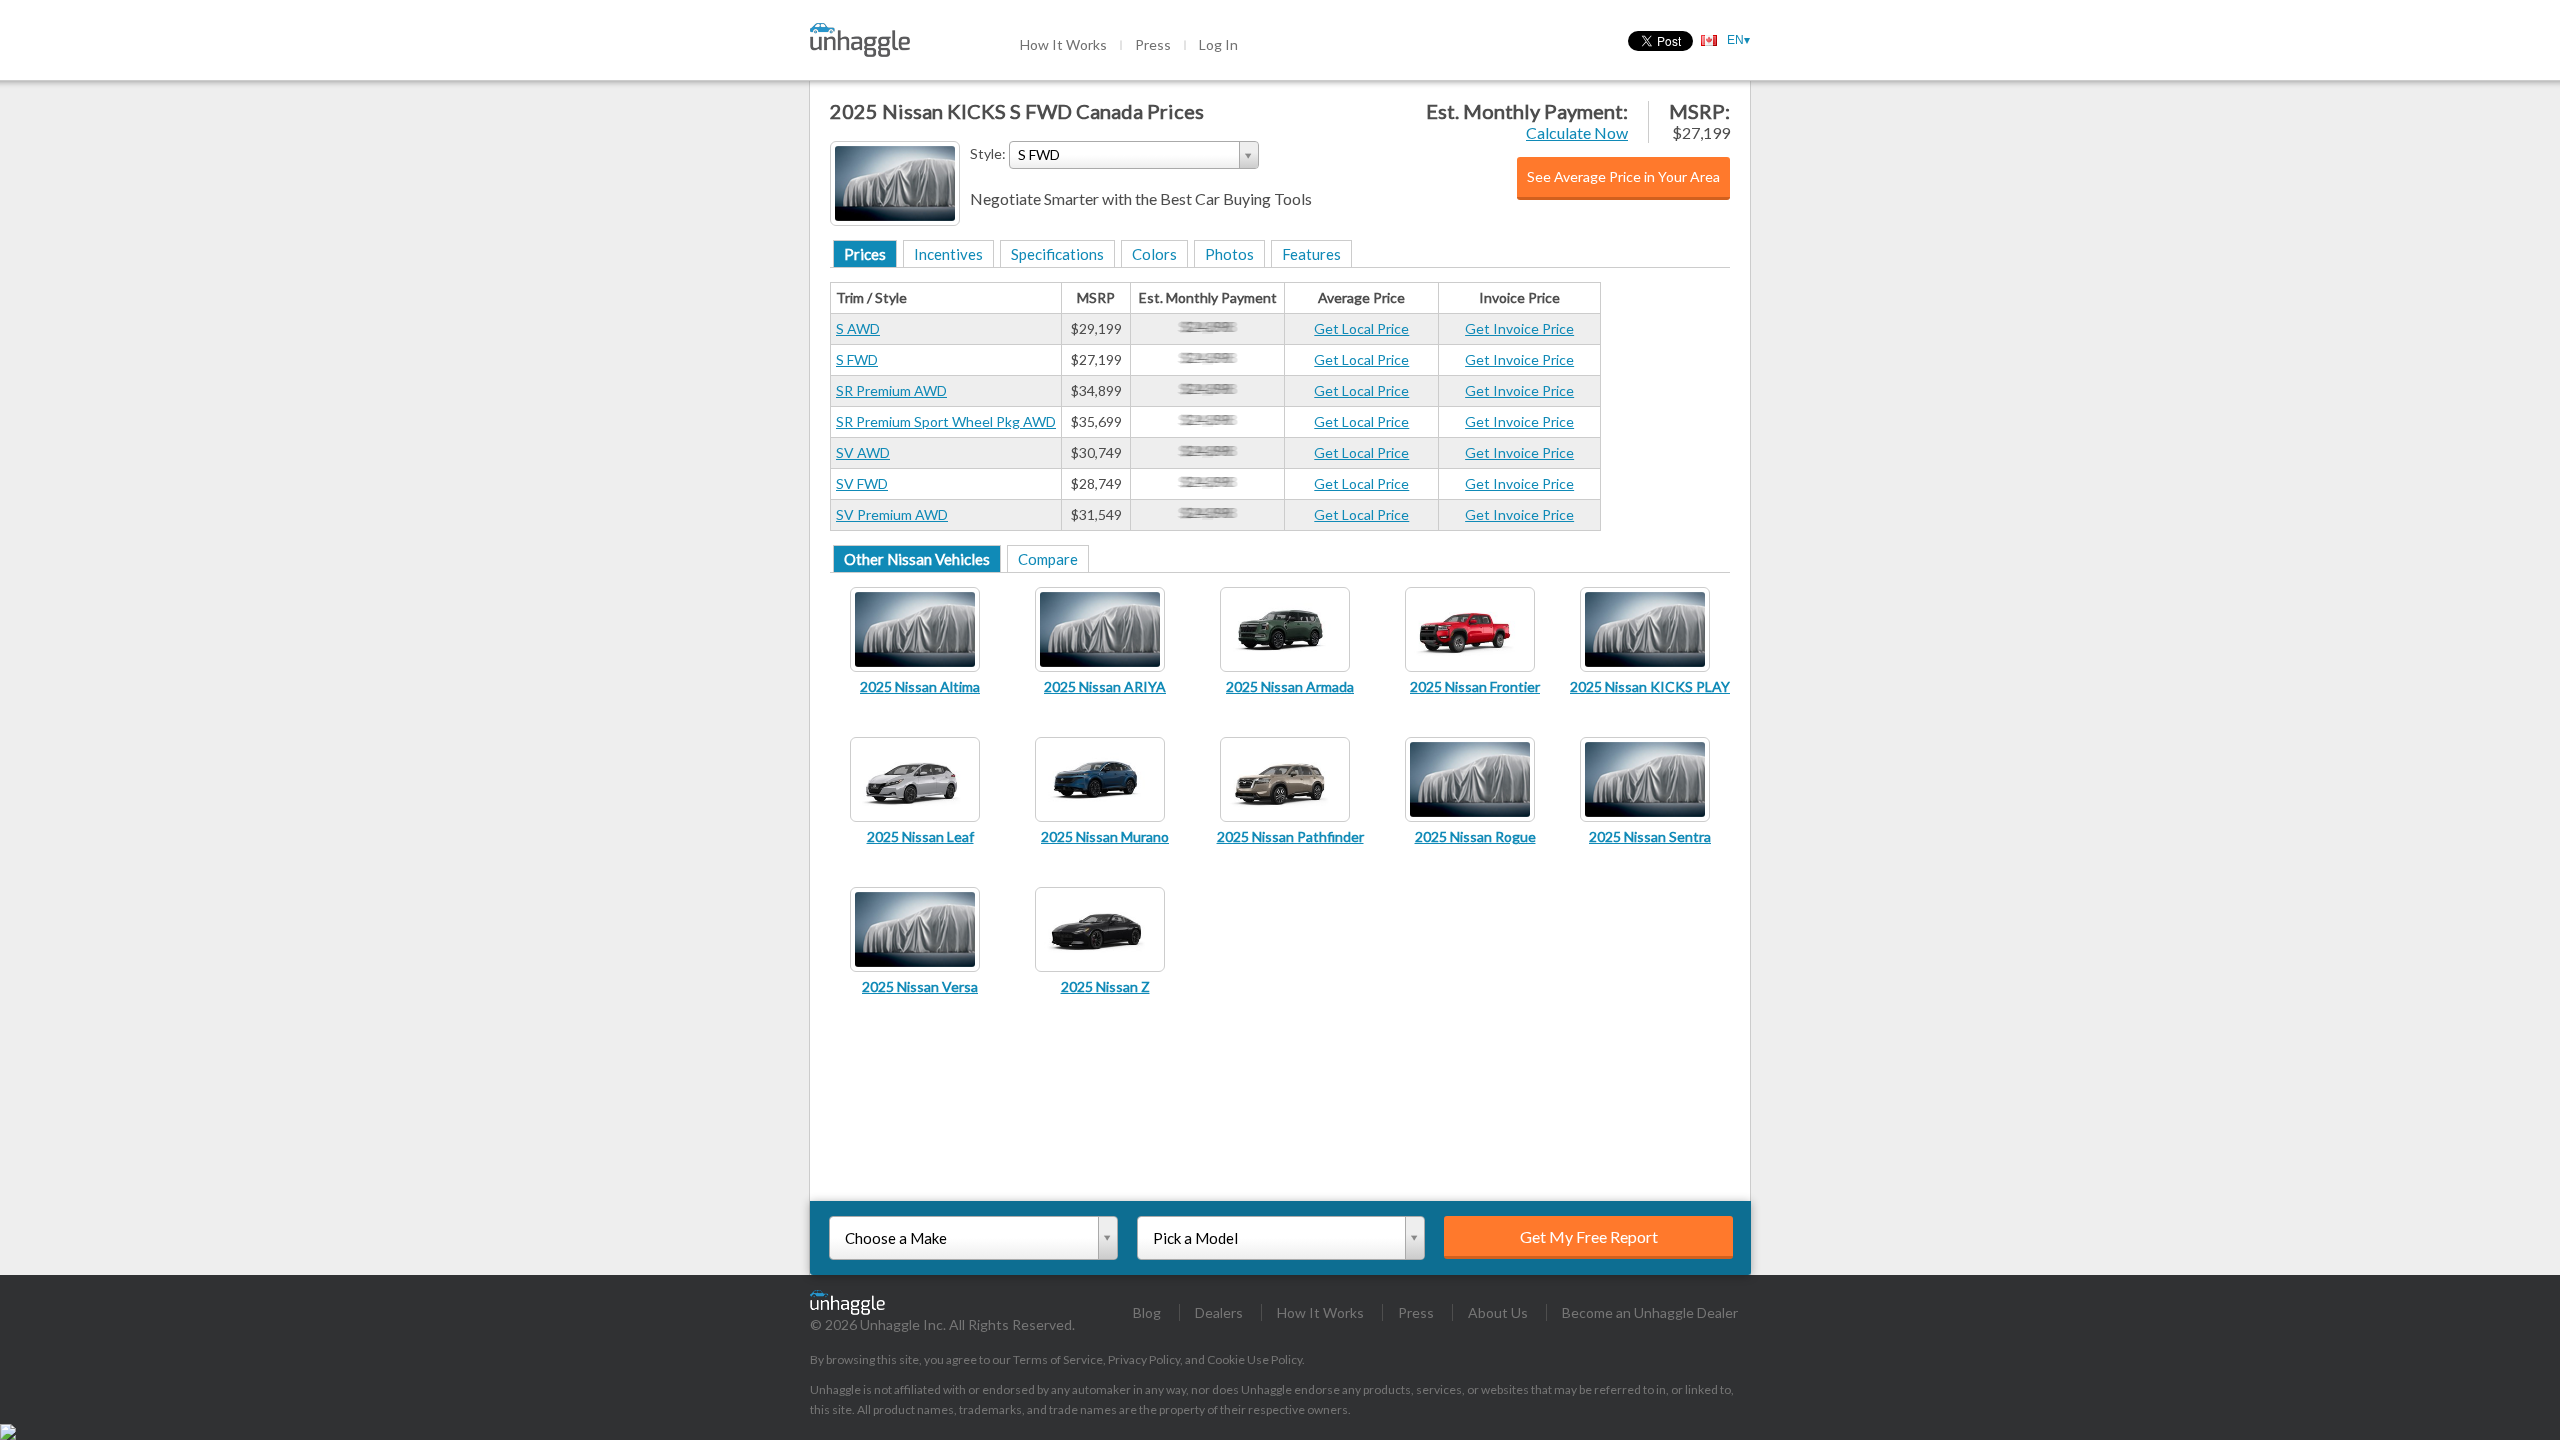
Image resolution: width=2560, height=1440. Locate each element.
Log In (1218, 44)
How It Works (1063, 44)
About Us (1498, 1312)
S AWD (858, 328)
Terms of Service (1058, 1359)
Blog (1147, 1312)
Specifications (1057, 254)
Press (1153, 44)
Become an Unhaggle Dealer (1650, 1312)
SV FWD (862, 483)
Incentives (948, 254)
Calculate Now (1577, 132)
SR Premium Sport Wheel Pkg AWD (946, 421)
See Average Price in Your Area (1623, 176)
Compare (1048, 559)
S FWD (857, 359)
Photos (1229, 254)
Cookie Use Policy (1254, 1359)
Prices (865, 254)
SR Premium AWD (891, 390)
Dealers (1219, 1312)
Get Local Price (1361, 328)
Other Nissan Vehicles (917, 559)
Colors (1154, 254)
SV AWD (863, 452)
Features (1311, 254)
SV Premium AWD (892, 514)
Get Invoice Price (1519, 328)
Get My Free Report (1589, 1236)
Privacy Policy (1144, 1359)
